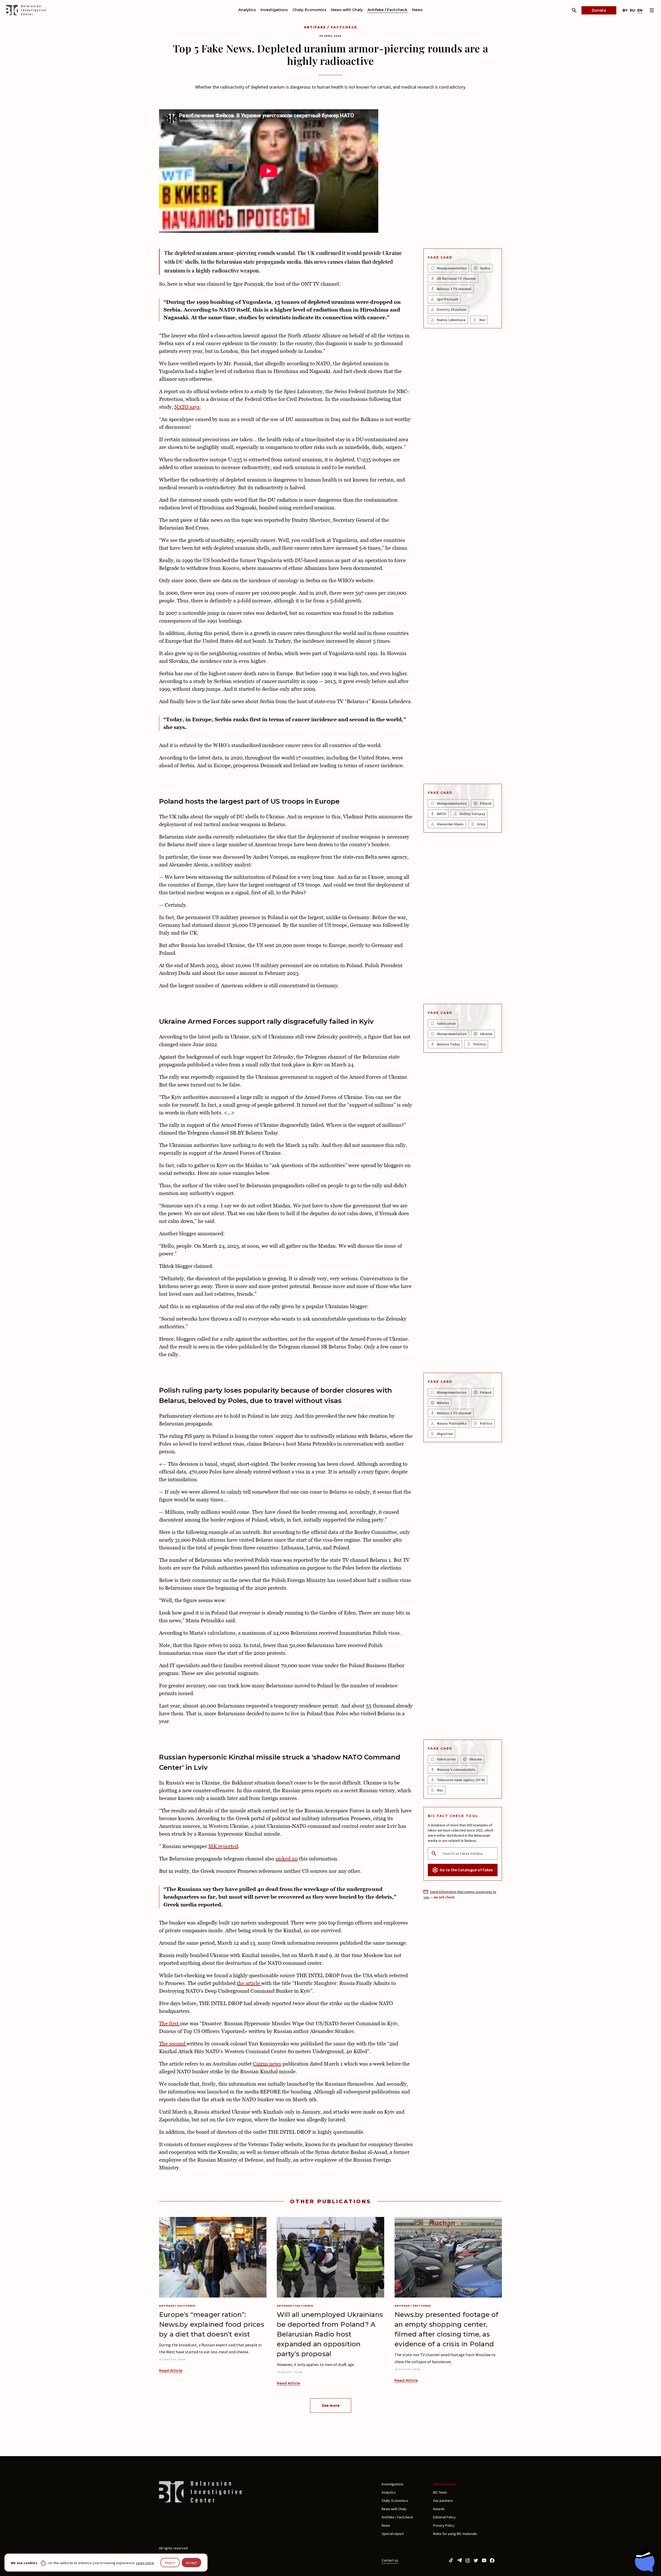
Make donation (444, 2484)
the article (249, 1983)
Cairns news (267, 2064)
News (417, 10)
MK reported (223, 1846)
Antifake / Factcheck (387, 10)
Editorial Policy (444, 2517)
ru (632, 10)
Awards (439, 2509)
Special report (393, 2534)
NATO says (187, 407)
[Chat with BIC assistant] (644, 2560)
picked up (287, 1859)
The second (173, 2044)
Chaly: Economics (309, 10)
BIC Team (440, 2492)
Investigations (274, 10)
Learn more (145, 2563)
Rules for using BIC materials (455, 2534)
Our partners (443, 2501)
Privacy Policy (444, 2525)
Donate (599, 10)
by (625, 10)
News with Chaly (347, 10)
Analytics (247, 10)
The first (170, 2023)
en (640, 10)
